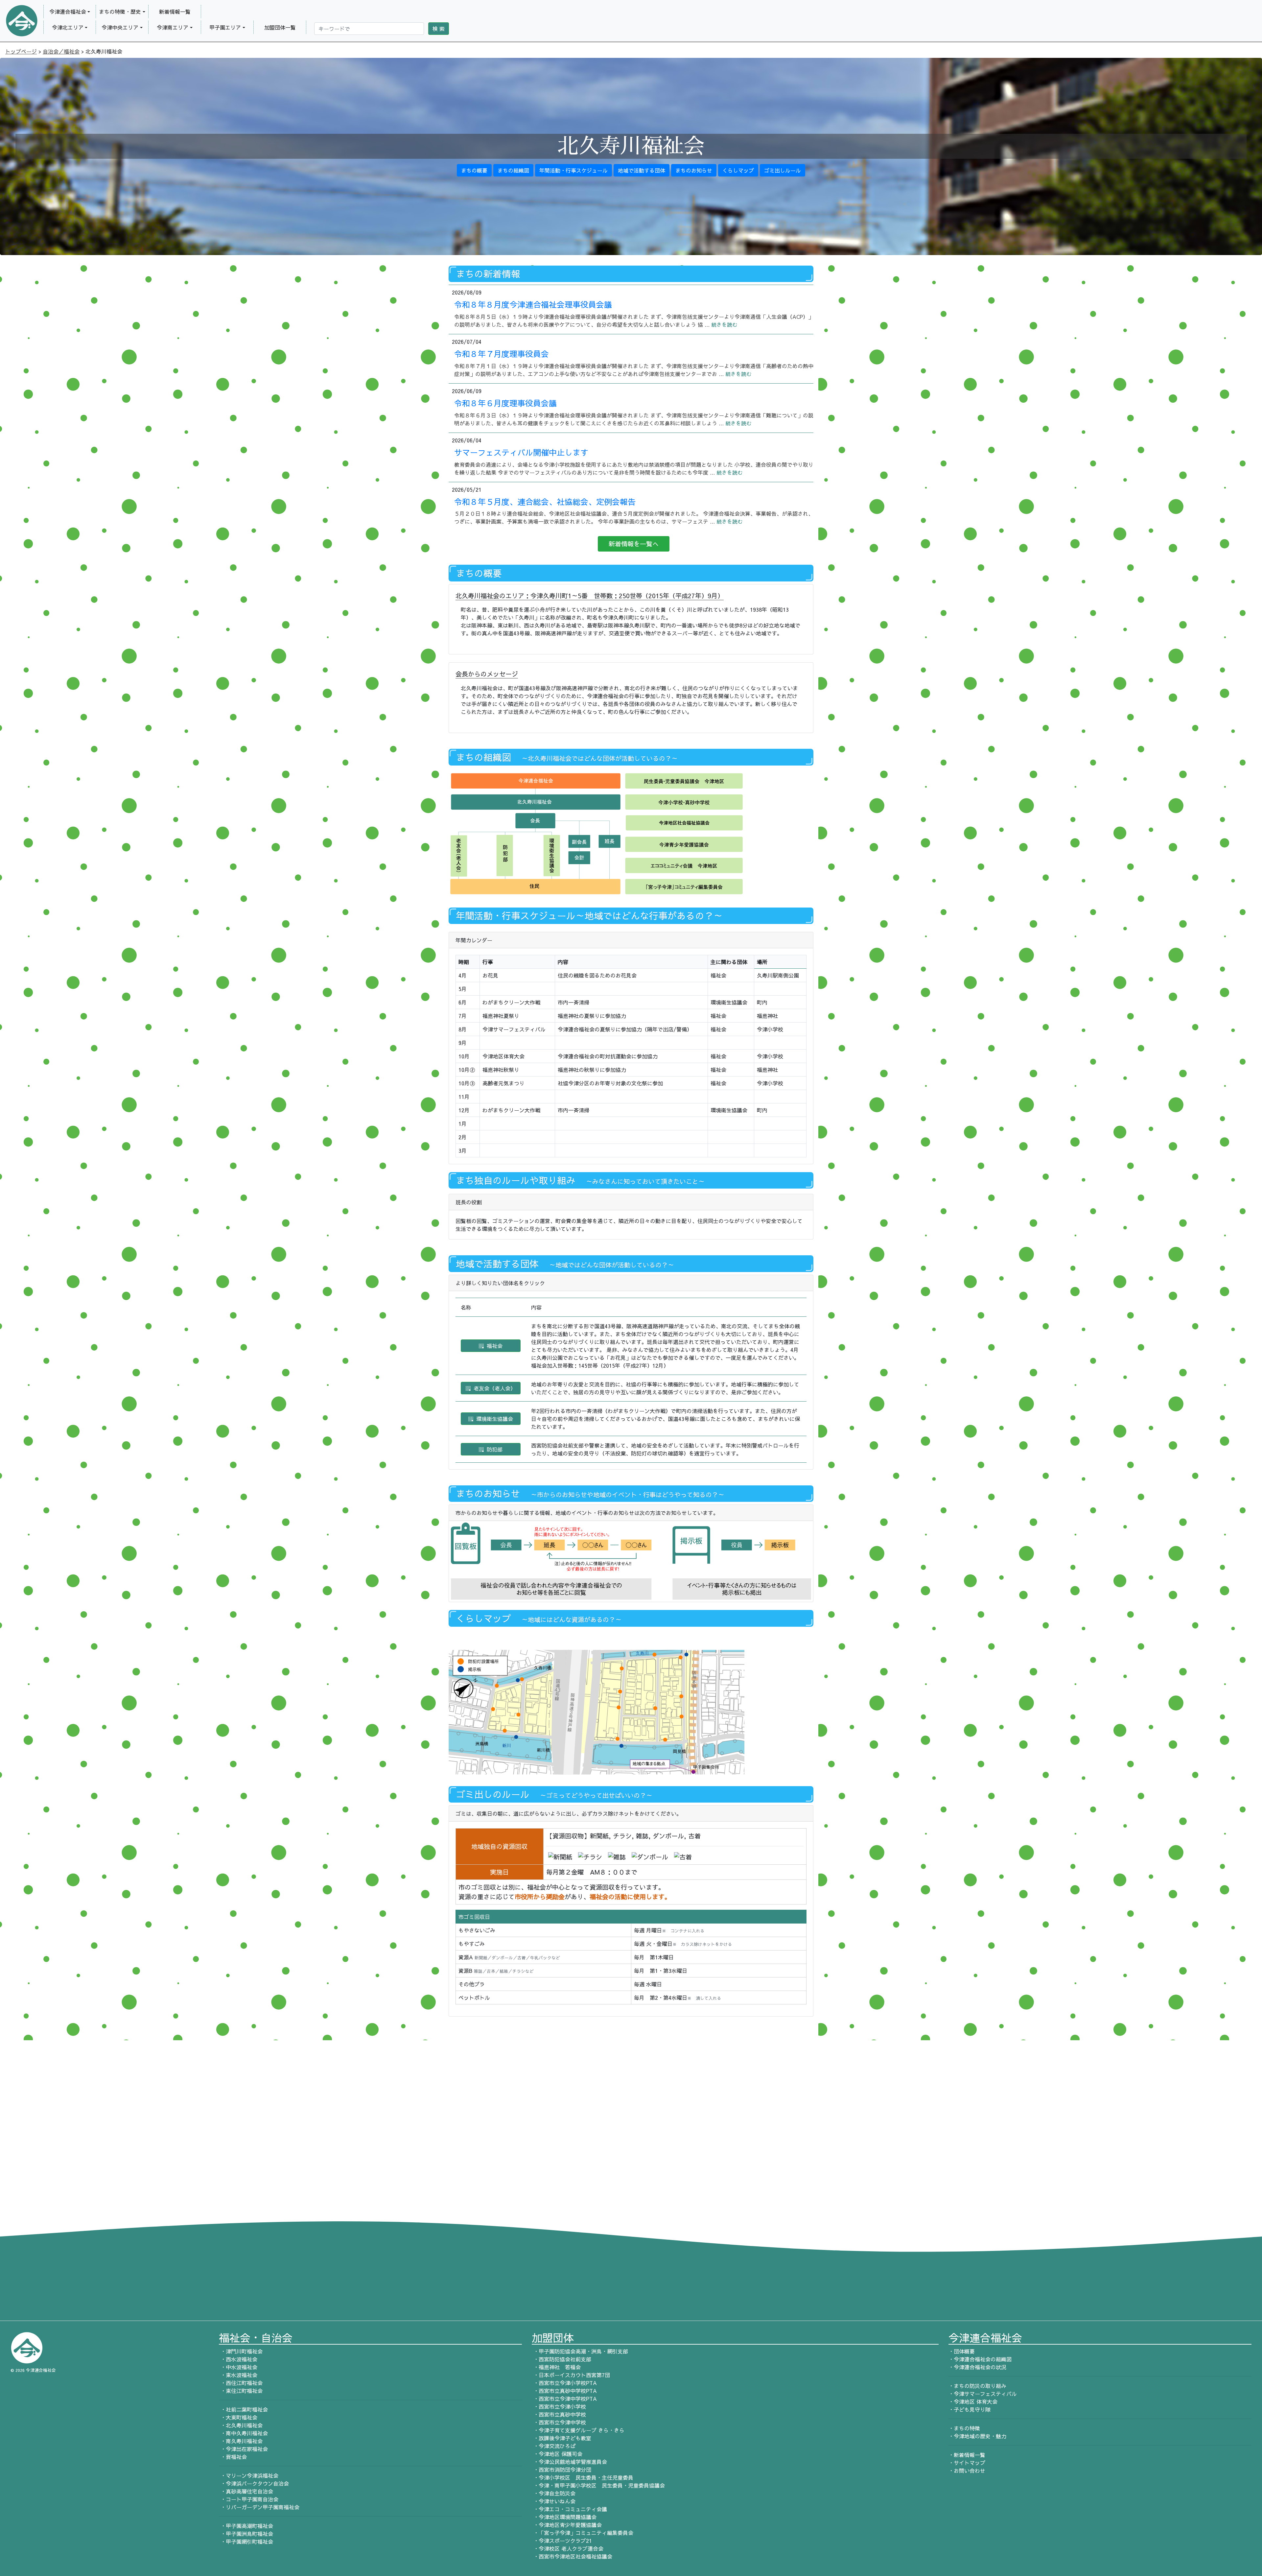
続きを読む (724, 324)
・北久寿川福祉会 (241, 2425)
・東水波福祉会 (238, 2375)
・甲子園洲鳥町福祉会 (246, 2534)
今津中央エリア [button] (120, 27)
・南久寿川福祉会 (241, 2441)
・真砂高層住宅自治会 (246, 2491)
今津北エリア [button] (68, 27)
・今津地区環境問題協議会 (564, 2517)
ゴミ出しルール (783, 170)
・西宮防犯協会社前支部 (561, 2359)
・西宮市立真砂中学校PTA (564, 2391)
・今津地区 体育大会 (973, 2401)
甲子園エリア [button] (225, 27)
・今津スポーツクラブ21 (562, 2541)
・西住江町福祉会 (241, 2383)
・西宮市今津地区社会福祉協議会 (572, 2556)
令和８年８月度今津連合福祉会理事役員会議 (533, 304)
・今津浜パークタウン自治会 (254, 2483)
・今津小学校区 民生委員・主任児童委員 (583, 2477)
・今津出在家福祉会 (243, 2449)
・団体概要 (962, 2351)
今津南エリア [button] (173, 27)
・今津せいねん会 (554, 2501)
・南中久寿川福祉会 (243, 2433)
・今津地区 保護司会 (557, 2454)
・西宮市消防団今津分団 (561, 2470)
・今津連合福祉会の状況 (977, 2367)
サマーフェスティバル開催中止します (521, 452)
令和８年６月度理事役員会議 (505, 403)
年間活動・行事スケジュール (573, 170)
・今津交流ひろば (554, 2446)
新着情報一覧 (175, 12)
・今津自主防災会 (554, 2493)
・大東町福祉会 (238, 2417)
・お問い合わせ (967, 2470)
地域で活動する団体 (642, 170)
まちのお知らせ (694, 170)
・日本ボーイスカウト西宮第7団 (571, 2375)
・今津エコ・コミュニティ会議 (569, 2509)
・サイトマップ (967, 2463)
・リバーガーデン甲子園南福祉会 (259, 2507)
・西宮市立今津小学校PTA (564, 2383)
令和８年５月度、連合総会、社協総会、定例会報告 (545, 502)
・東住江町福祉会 (241, 2391)
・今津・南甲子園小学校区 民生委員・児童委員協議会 (598, 2485)
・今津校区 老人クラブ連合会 (568, 2548)
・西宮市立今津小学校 (559, 2406)
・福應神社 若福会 (556, 2367)
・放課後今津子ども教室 (561, 2438)
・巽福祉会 (233, 2457)
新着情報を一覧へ (634, 544)
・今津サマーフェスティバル (983, 2394)
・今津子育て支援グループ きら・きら (578, 2430)
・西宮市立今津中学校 (559, 2422)
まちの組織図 (513, 170)
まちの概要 (474, 170)
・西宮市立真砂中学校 (559, 2414)
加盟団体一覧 (280, 27)
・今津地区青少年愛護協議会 (567, 2525)
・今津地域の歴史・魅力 (977, 2436)
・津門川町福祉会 (241, 2351)
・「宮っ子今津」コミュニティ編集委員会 (583, 2533)
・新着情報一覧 (967, 2455)
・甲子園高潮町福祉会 (246, 2526)
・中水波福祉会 (238, 2367)
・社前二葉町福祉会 (243, 2409)
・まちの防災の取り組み (977, 2386)
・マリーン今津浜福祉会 (249, 2475)
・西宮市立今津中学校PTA (564, 2399)
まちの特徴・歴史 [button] (120, 12)
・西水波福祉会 (238, 2359)
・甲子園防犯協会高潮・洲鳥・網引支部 (580, 2351)
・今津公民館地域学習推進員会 (569, 2462)
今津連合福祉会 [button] (68, 12)
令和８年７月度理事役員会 (502, 354)
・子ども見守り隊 (970, 2409)
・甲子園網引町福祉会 (246, 2541)
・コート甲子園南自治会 (249, 2499)
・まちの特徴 (964, 2428)
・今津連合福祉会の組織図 (980, 2359)
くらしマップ (738, 170)
